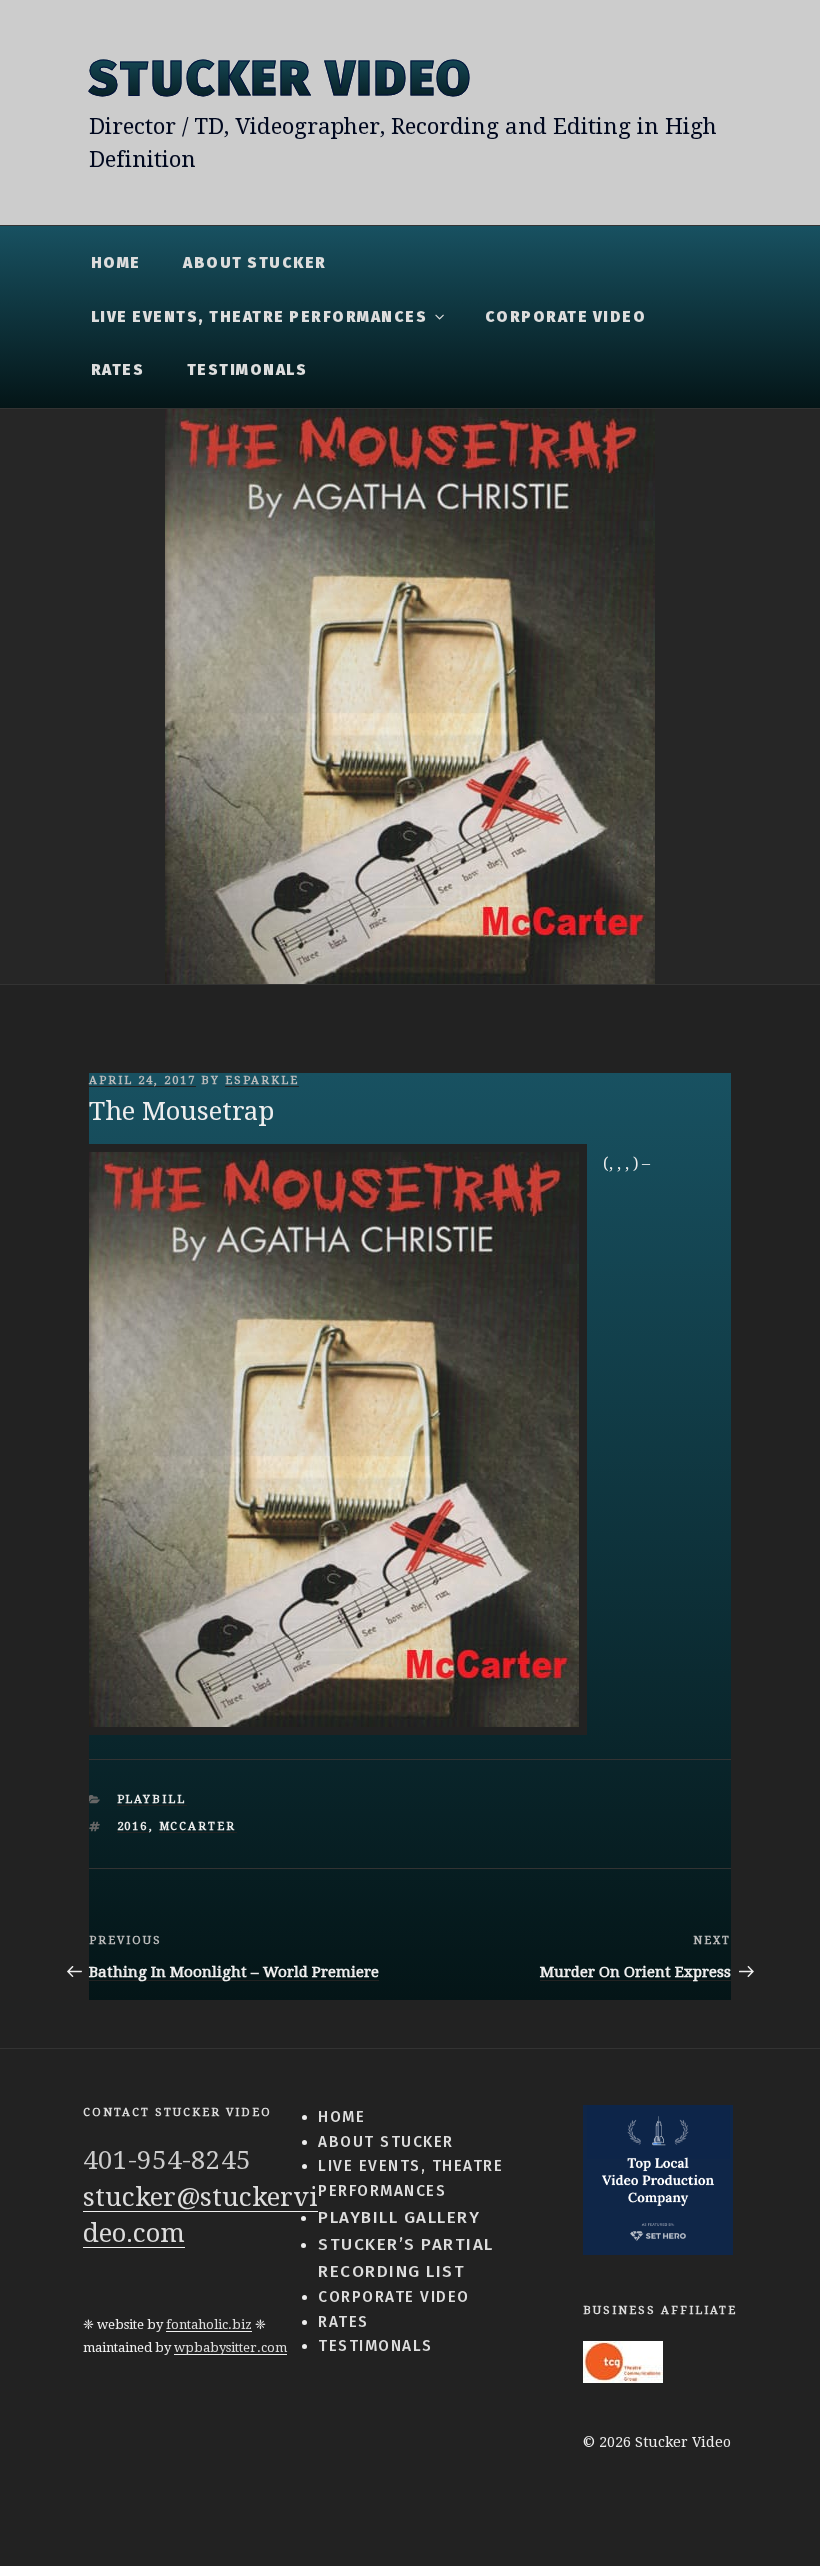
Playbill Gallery (399, 2217)
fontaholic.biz (209, 2324)
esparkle (262, 1080)
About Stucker (255, 263)
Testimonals (247, 370)
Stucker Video (280, 78)
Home (116, 263)
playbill (152, 1799)
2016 (133, 1826)
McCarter (198, 1826)
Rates (118, 370)
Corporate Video (566, 317)
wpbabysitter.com (230, 2347)
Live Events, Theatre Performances (259, 317)
